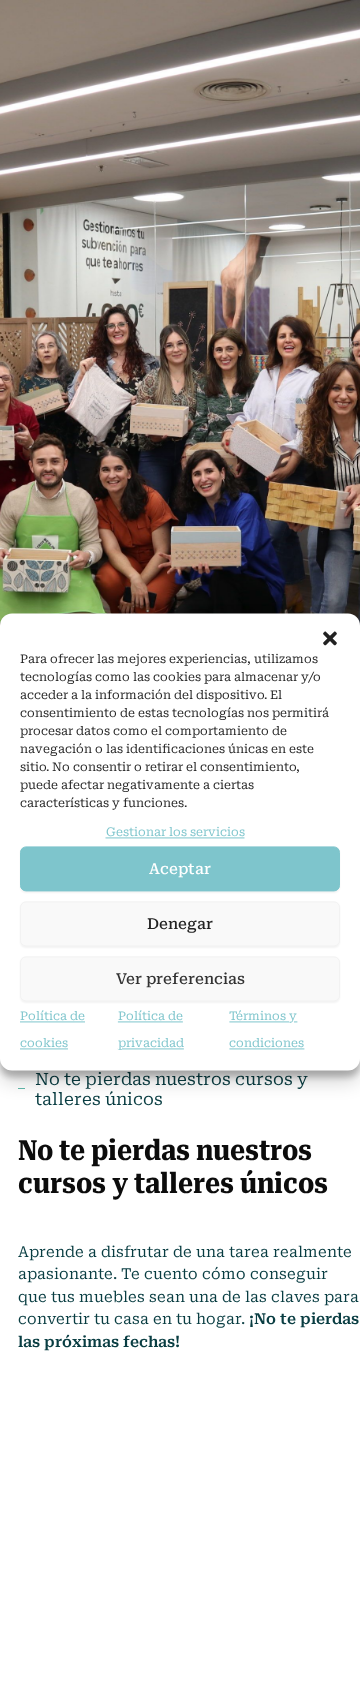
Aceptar (180, 869)
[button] (330, 638)
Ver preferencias (180, 979)
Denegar (180, 924)
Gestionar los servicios (175, 832)
